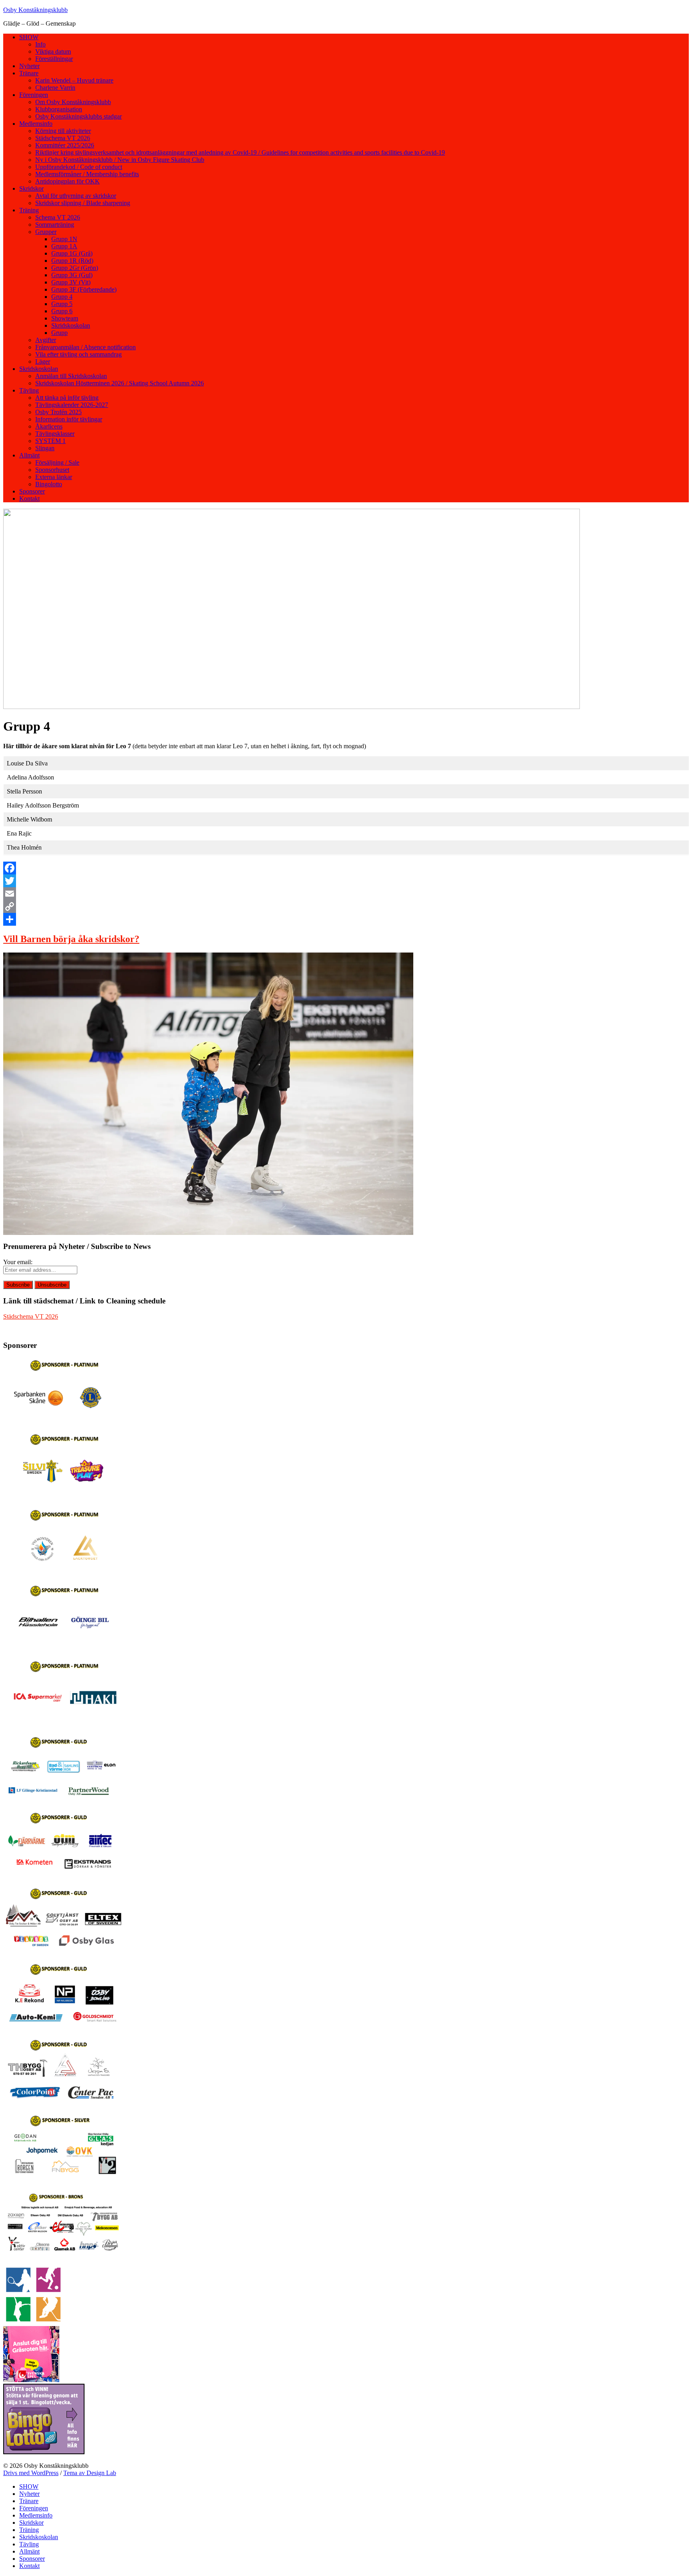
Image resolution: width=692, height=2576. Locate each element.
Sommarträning (55, 225)
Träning (29, 210)
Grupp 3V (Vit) (71, 282)
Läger (43, 362)
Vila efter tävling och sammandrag (78, 354)
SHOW (29, 37)
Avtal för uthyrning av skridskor (76, 196)
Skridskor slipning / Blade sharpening (83, 203)
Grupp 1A (64, 246)
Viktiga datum (53, 51)
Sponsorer (32, 491)
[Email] (346, 894)
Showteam (65, 318)
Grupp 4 (62, 297)
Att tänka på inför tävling (67, 398)
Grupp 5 (62, 304)
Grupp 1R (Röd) (72, 261)
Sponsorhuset (52, 470)
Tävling (29, 390)
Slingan (45, 448)
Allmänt (29, 455)
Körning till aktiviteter (63, 131)
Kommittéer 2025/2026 (65, 145)
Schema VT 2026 (58, 217)
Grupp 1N (64, 239)
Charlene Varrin (55, 88)
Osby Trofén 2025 (58, 412)
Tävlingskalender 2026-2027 (72, 405)
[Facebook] (346, 868)
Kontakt (29, 498)
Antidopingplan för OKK (67, 181)
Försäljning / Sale (57, 462)
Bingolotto (49, 484)
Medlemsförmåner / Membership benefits (87, 174)
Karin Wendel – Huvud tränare (74, 80)
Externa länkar (54, 477)
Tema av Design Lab (90, 2473)
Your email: (18, 1262)
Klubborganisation (59, 109)
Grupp (59, 333)
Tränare (29, 73)
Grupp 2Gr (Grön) (75, 268)
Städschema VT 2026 (63, 138)
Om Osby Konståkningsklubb (73, 102)
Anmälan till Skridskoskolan (71, 376)
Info (40, 44)
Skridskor (31, 188)
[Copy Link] (346, 906)
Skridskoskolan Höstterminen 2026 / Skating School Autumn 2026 (120, 383)
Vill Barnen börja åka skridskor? (71, 939)
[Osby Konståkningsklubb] (292, 707)
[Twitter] (346, 881)
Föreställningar (54, 59)
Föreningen (34, 95)
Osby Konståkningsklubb (35, 10)
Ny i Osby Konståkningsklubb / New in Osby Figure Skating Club (120, 160)
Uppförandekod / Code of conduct (79, 167)
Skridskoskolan (71, 325)
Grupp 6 (62, 311)
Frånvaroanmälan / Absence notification (85, 347)
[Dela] (346, 919)
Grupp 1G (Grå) (72, 253)
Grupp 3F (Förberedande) (84, 289)
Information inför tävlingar (69, 419)
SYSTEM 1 (50, 441)
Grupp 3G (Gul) (72, 275)
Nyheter (29, 66)
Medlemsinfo (36, 124)
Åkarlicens (49, 426)
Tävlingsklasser (55, 434)
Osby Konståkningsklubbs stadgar (78, 116)
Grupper (46, 232)
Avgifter (46, 340)
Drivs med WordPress (31, 2473)
